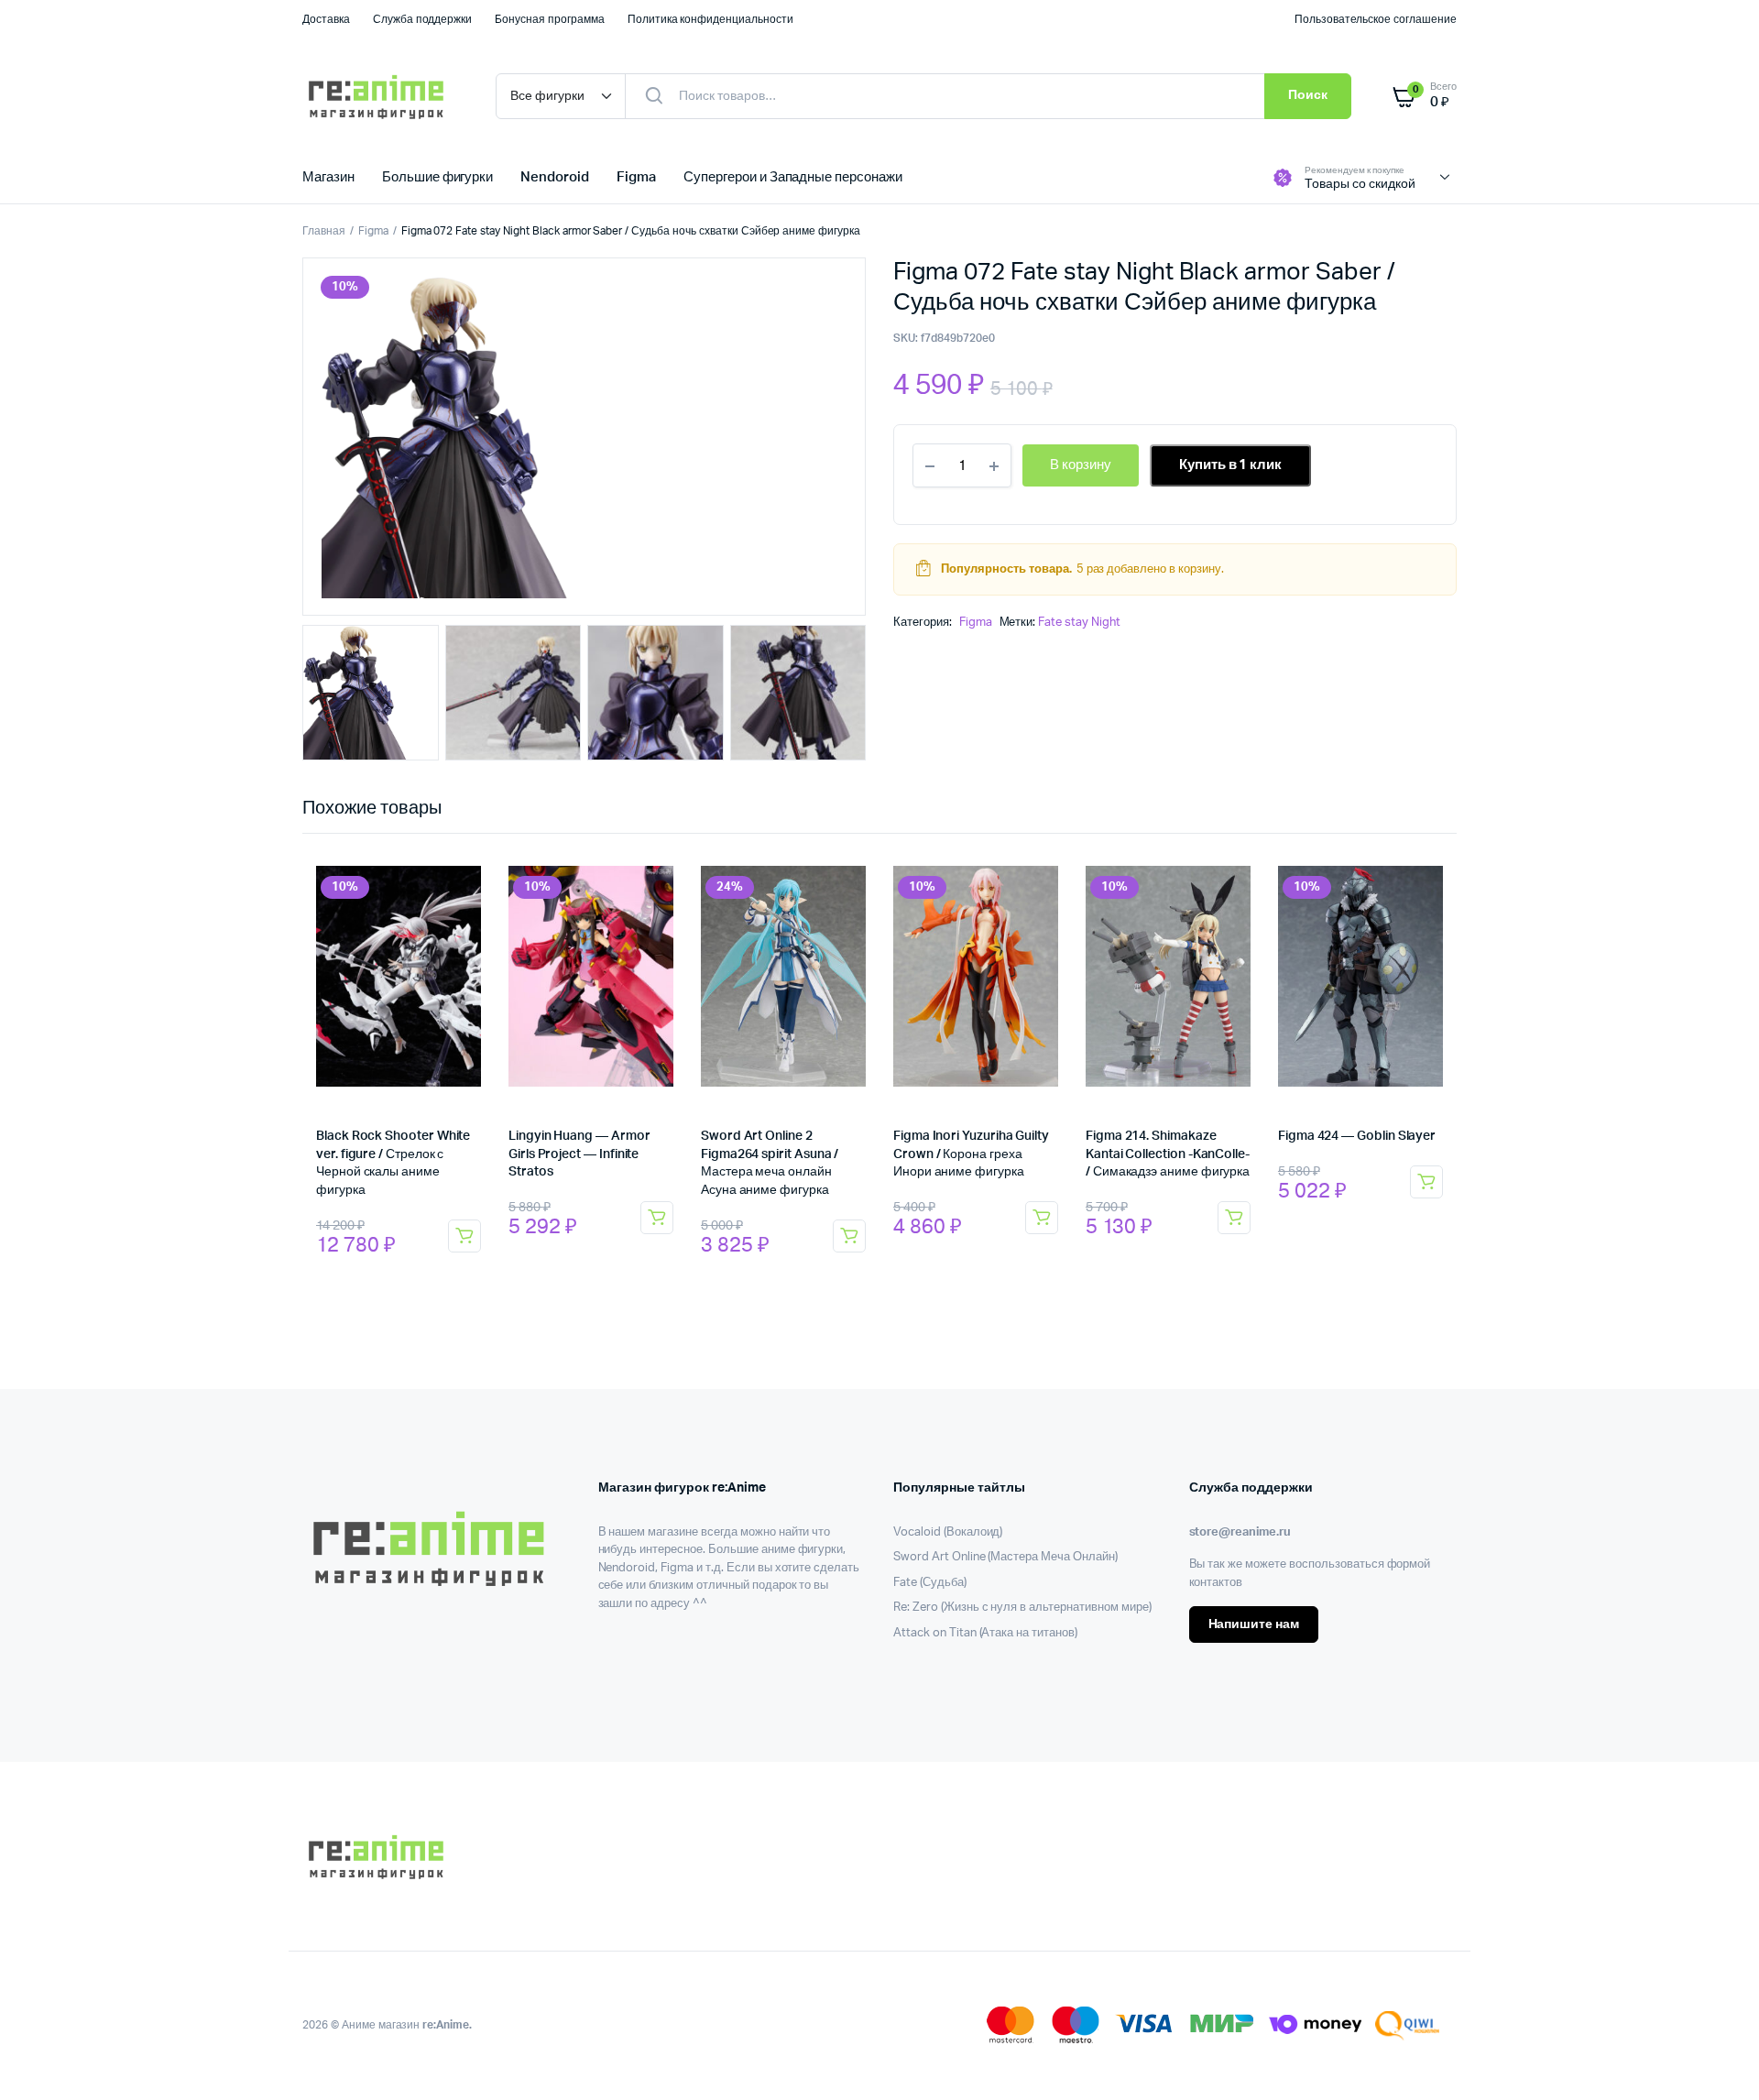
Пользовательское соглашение (1376, 19)
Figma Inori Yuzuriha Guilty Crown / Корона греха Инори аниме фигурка (971, 1154)
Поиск (1308, 95)
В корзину (464, 1236)
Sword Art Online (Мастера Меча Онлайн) (1005, 1557)
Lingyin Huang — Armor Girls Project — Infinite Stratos (579, 1154)
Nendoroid (555, 177)
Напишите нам (1254, 1624)
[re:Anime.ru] (381, 96)
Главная (324, 231)
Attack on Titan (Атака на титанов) (985, 1633)
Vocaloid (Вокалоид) (948, 1532)
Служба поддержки (423, 19)
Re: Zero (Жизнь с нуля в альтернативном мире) (1022, 1608)
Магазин (328, 177)
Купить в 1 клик (1231, 465)
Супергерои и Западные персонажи (793, 177)
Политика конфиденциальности (710, 19)
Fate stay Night (1079, 623)
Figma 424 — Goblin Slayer (1357, 1136)
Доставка (326, 19)
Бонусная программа (549, 19)
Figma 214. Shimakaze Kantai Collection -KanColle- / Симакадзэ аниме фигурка (1168, 1154)
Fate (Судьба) (930, 1583)
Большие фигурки (438, 177)
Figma (636, 177)
